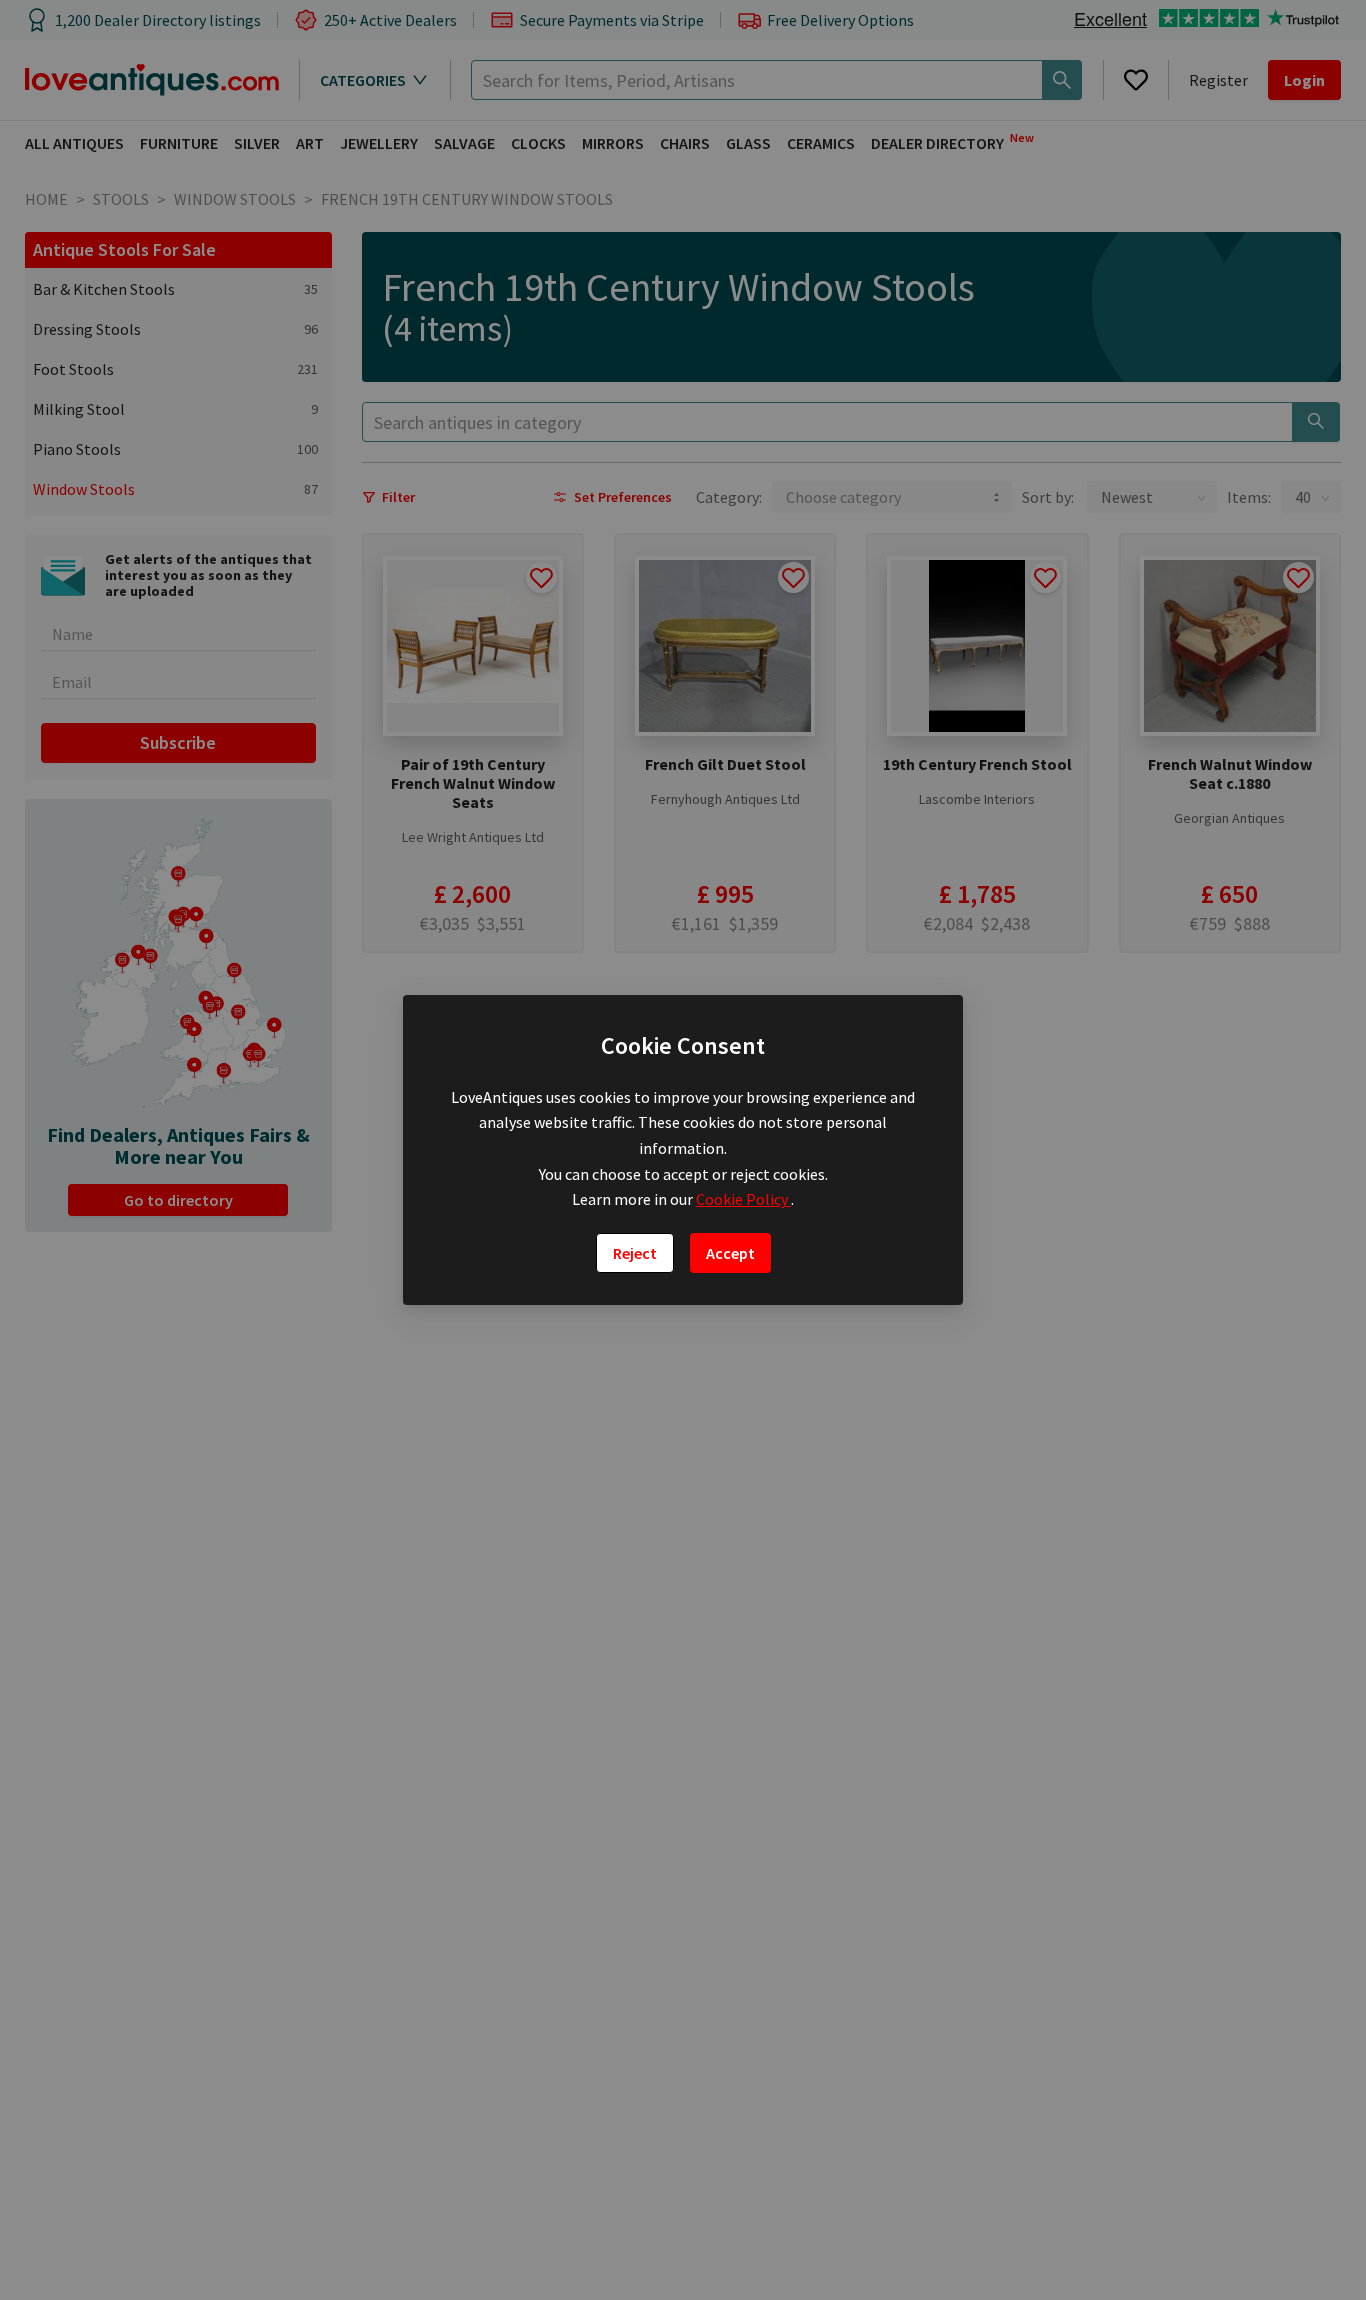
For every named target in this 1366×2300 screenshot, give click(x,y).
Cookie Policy (743, 1199)
